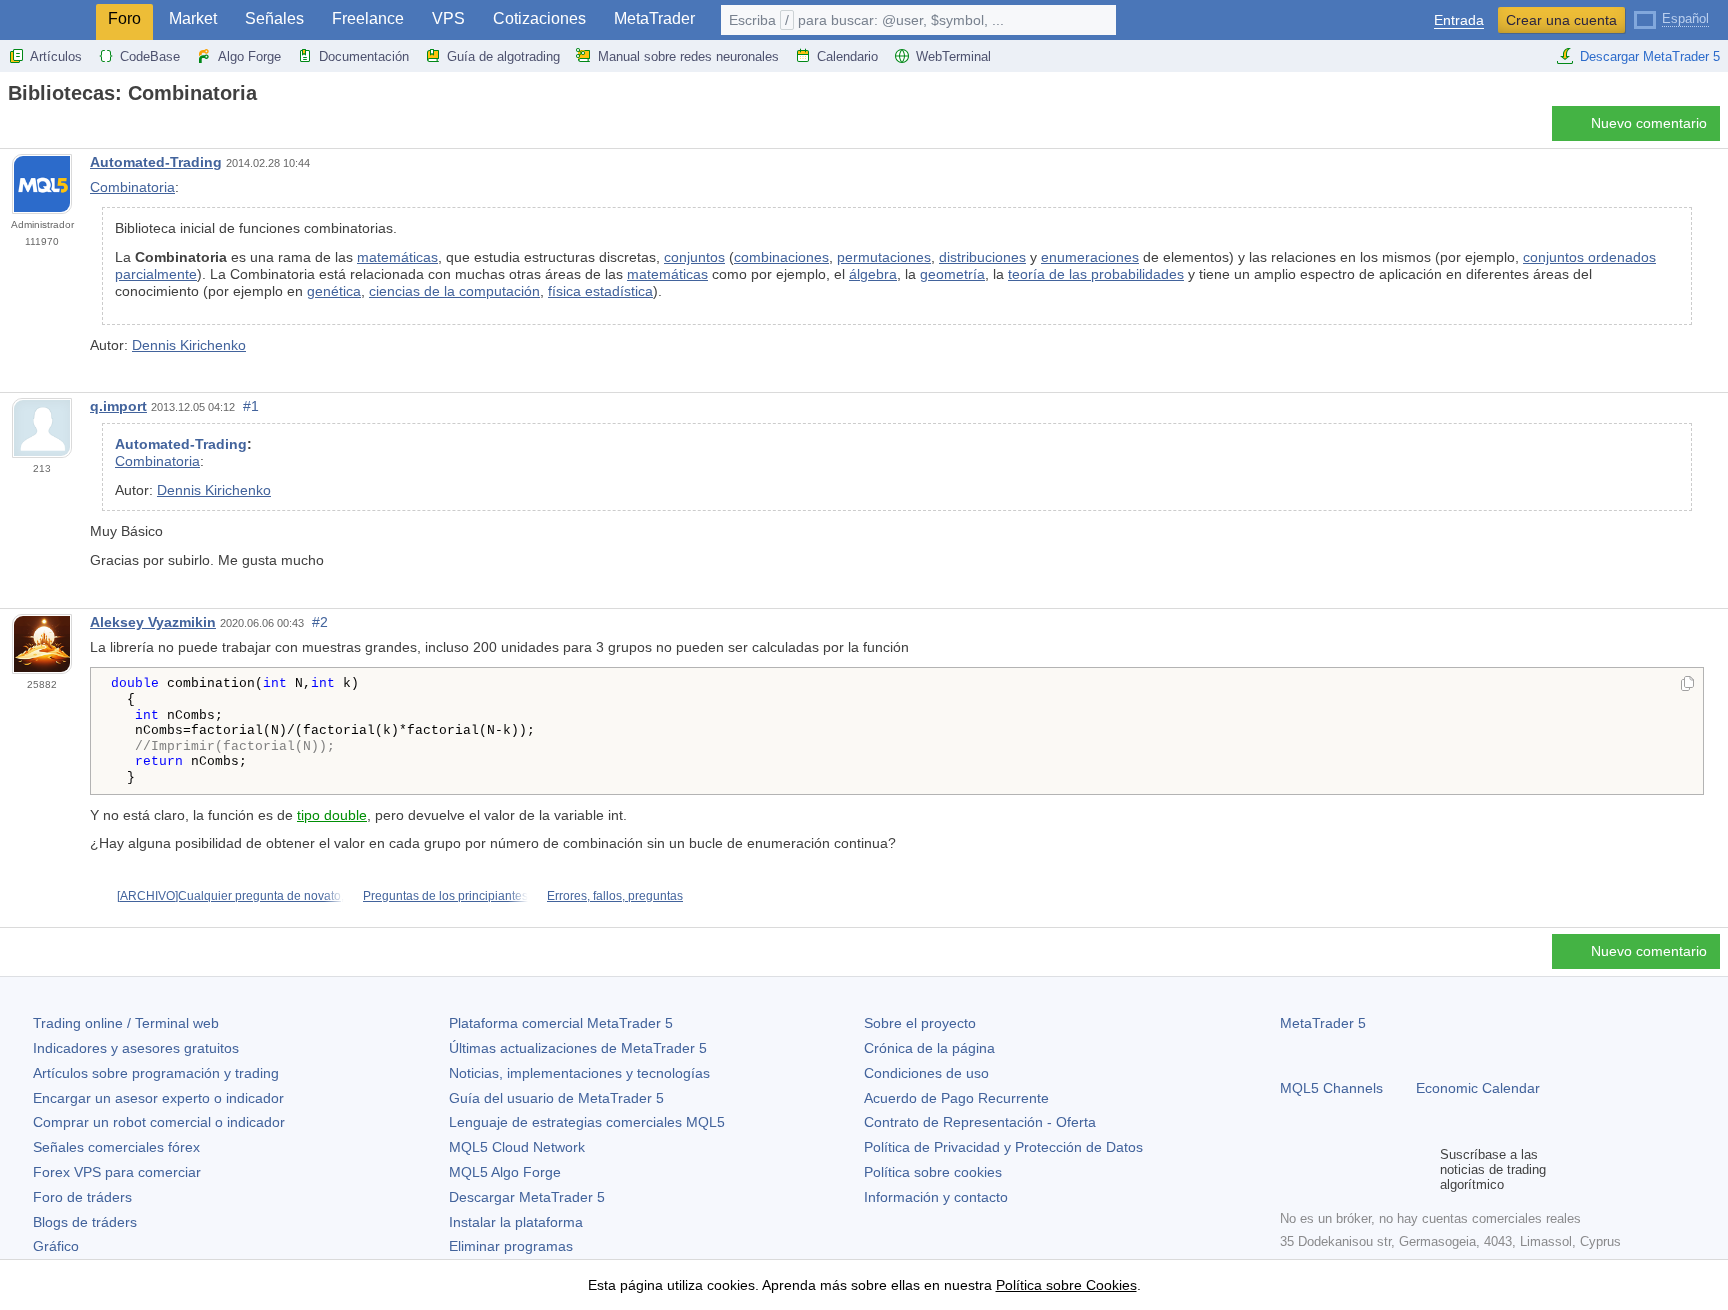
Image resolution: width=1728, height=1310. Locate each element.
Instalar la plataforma (516, 1222)
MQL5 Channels (1331, 1088)
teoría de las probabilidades (1096, 274)
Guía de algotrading (503, 56)
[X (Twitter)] (1356, 1169)
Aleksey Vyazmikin (153, 622)
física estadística (600, 291)
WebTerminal (953, 56)
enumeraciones (1090, 257)
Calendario (847, 56)
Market (193, 18)
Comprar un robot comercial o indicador (159, 1122)
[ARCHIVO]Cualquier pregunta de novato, (230, 896)
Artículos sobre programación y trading (156, 1073)
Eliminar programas (511, 1246)
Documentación (364, 56)
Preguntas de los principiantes (445, 896)
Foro (124, 18)
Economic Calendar (1478, 1088)
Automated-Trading (156, 162)
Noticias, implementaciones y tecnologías (579, 1073)
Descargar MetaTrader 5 (1650, 56)
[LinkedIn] (1420, 1169)
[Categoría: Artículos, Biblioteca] (38, 129)
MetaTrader (654, 18)
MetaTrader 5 (1323, 1023)
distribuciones (982, 257)
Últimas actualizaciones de (578, 1048)
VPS (448, 18)
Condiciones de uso (926, 1073)
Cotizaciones (539, 18)
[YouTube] (1388, 1169)
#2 (320, 622)
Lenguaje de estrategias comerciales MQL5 (587, 1122)
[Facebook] (1292, 1169)
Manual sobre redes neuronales (688, 56)
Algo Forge (249, 56)
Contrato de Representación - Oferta (980, 1122)
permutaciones (884, 257)
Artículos (56, 56)
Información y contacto (936, 1197)
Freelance (368, 18)
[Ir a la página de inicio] (14, 128)
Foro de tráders (82, 1197)
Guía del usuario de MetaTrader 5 (556, 1098)
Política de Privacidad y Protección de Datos (1003, 1147)
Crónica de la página (929, 1048)
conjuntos (694, 257)
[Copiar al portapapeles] (1687, 685)
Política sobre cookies (933, 1172)
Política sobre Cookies (1066, 1285)
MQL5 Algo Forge (505, 1172)
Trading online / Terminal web (126, 1023)
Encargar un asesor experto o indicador (158, 1098)
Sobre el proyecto (920, 1023)
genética (334, 291)
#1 (251, 406)
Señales (274, 18)
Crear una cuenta (1561, 20)
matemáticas (397, 257)
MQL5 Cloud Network (517, 1147)
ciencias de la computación (454, 291)
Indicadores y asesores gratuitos (136, 1048)
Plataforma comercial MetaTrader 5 (561, 1023)
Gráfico (56, 1246)
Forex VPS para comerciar (117, 1172)
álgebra (873, 274)
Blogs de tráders (85, 1222)
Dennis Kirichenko (189, 345)
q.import (118, 406)
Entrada (1459, 20)
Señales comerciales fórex (116, 1147)
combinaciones (781, 257)
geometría (952, 274)
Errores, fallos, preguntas (615, 896)
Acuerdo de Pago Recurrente (956, 1098)
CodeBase (150, 56)
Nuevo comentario (1649, 123)
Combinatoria (132, 187)
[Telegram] (1324, 1169)
